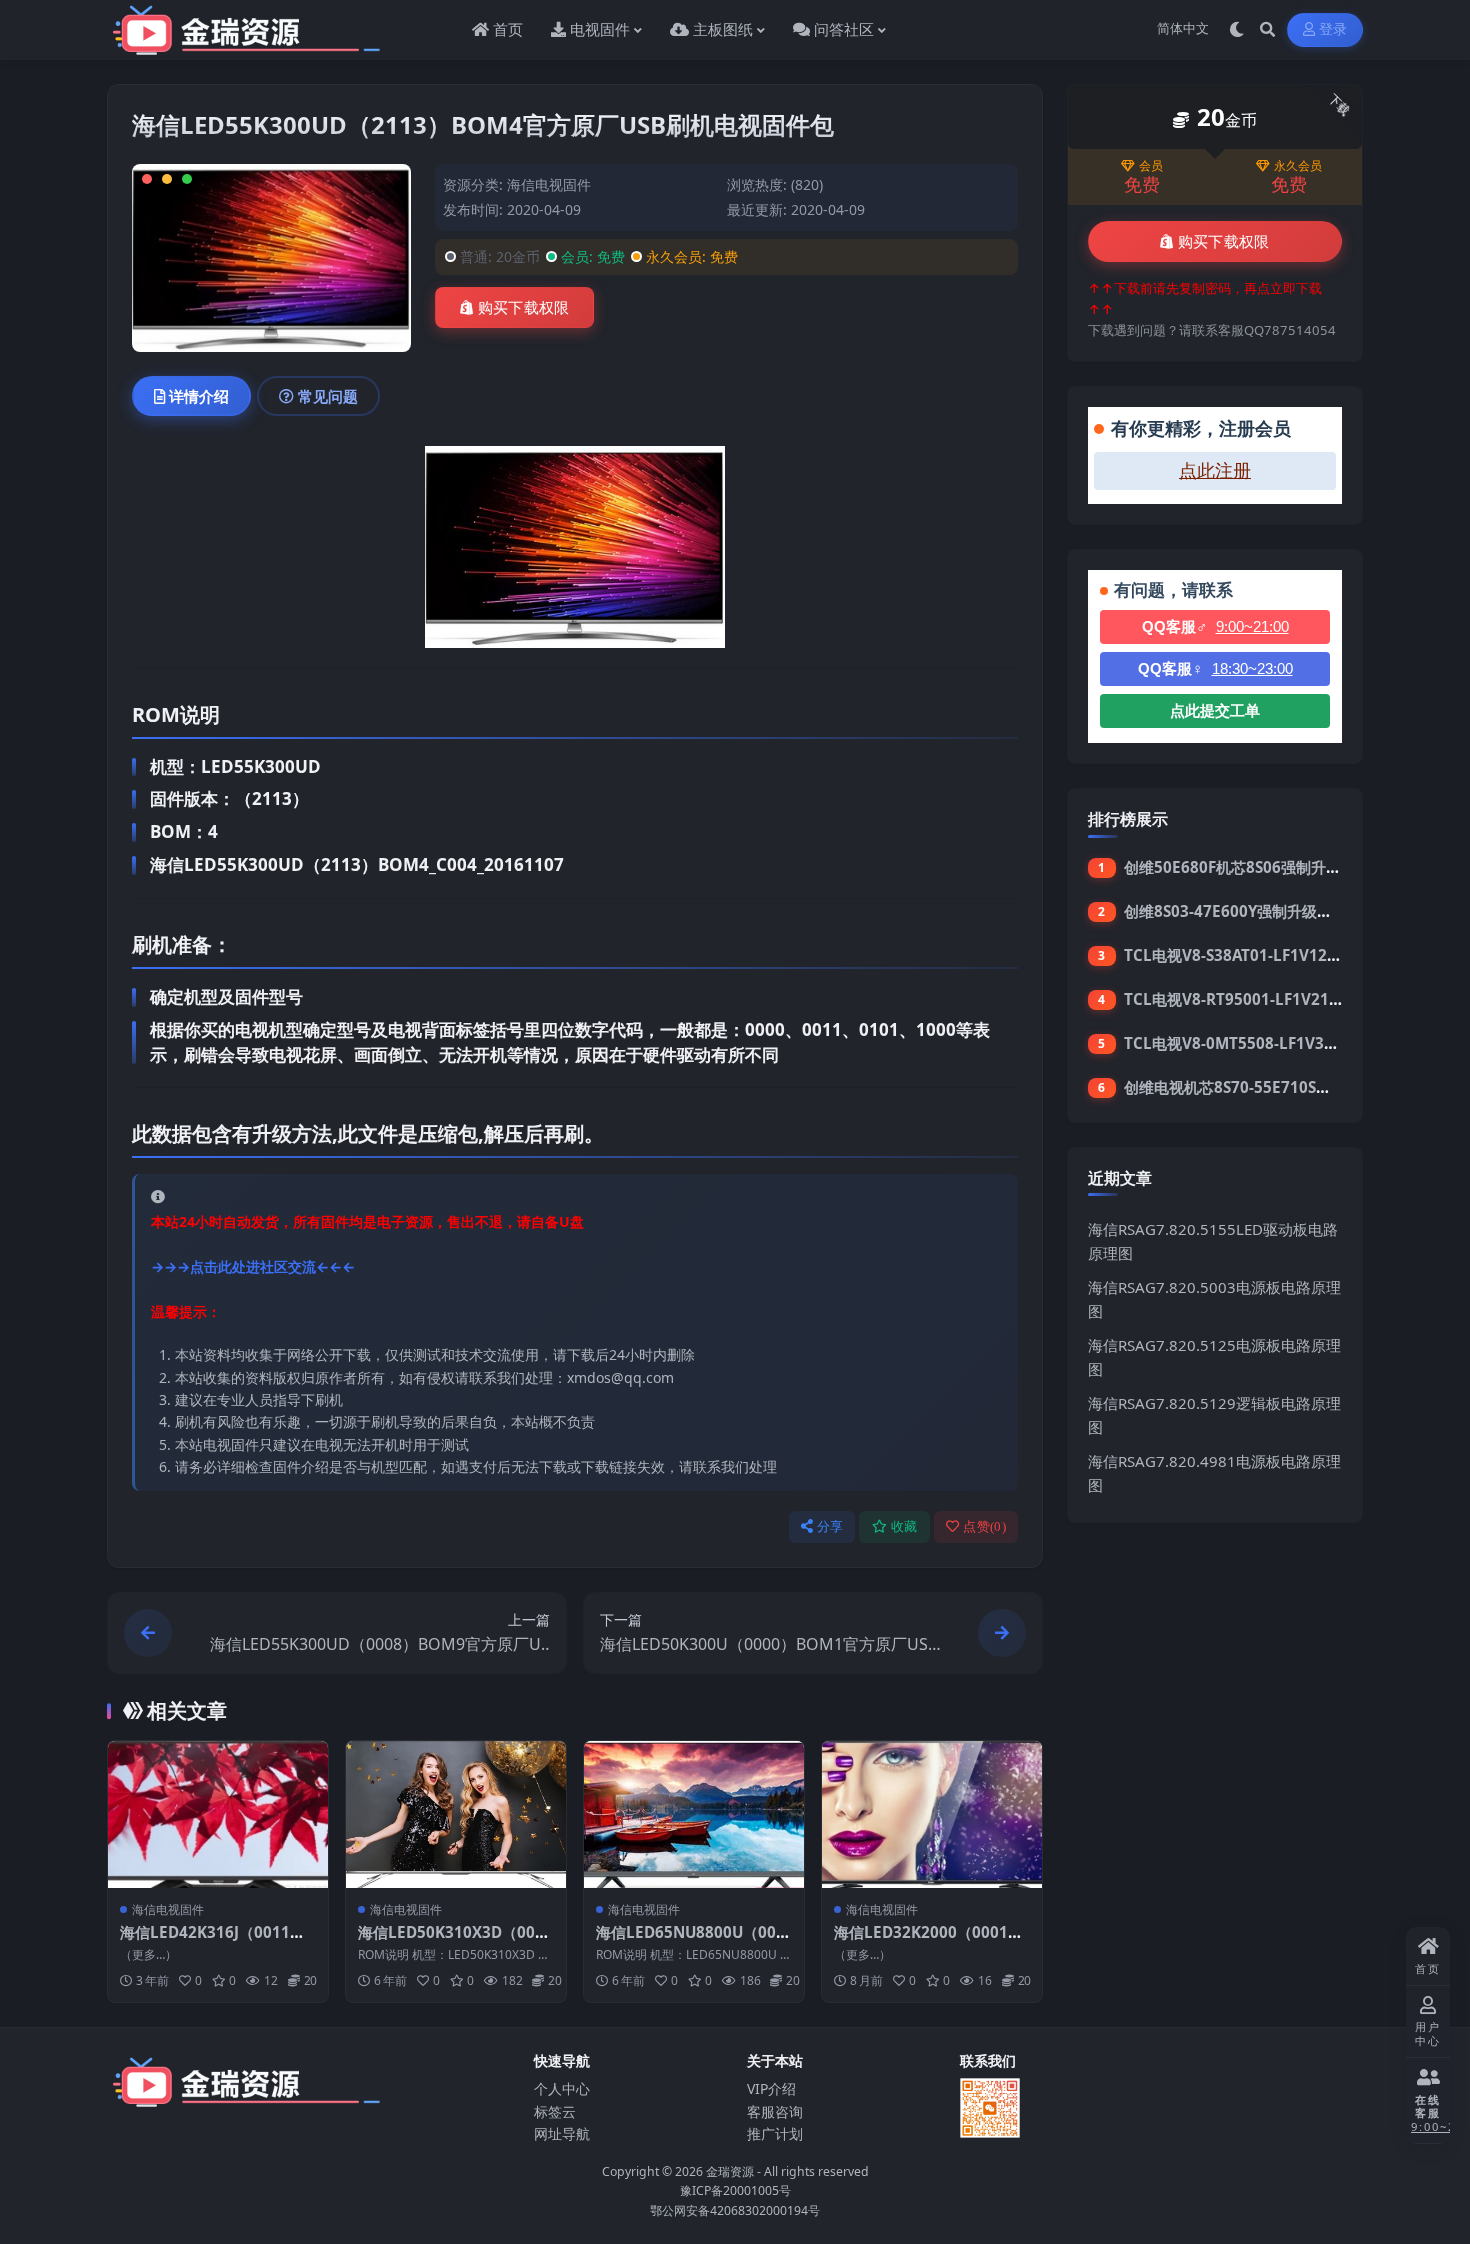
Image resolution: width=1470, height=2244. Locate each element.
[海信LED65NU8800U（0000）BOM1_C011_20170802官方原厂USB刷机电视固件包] (694, 1814)
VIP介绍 (771, 2088)
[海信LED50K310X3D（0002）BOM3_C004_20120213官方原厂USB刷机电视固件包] (456, 1814)
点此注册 (1215, 471)
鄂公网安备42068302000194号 (735, 2210)
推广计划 (775, 2133)
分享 (830, 1526)
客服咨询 (775, 2111)
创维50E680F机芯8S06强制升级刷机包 (1255, 867)
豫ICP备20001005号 (735, 2190)
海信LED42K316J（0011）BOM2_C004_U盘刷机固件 (217, 1942)
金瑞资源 (730, 2171)
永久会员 (1298, 166)
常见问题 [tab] (328, 396)
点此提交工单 (1215, 710)
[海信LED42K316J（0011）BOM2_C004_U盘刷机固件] (218, 1814)
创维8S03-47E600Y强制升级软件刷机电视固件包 (1288, 911)
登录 (1333, 29)
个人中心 (562, 2088)
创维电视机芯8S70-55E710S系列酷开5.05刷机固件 (1295, 1087)
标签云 (555, 2111)
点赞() (984, 1526)
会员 (1151, 166)
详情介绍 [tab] (199, 396)
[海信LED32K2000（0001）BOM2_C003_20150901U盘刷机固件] (932, 1814)
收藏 (904, 1526)
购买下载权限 (524, 308)
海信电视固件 (549, 184)
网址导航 (562, 2133)
